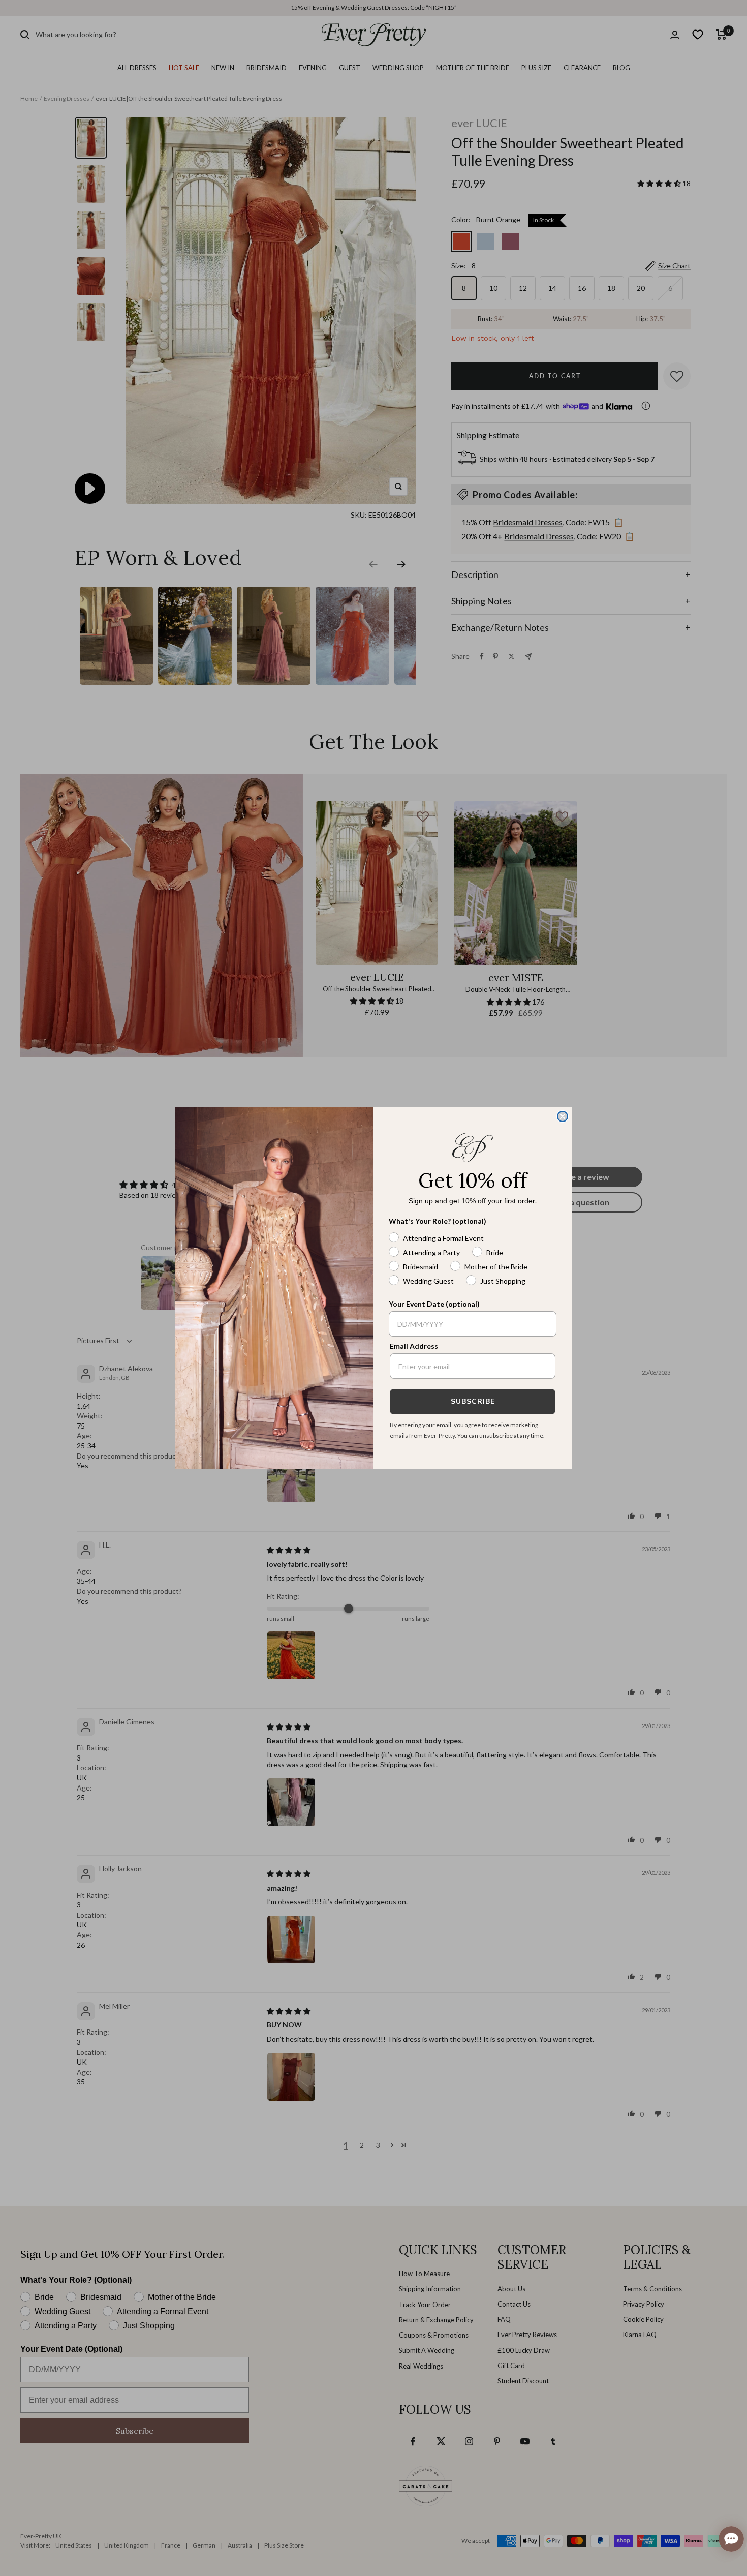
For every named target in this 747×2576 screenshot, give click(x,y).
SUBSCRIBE (473, 1401)
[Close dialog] (563, 1116)
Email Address (414, 1346)
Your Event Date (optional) (434, 1304)
